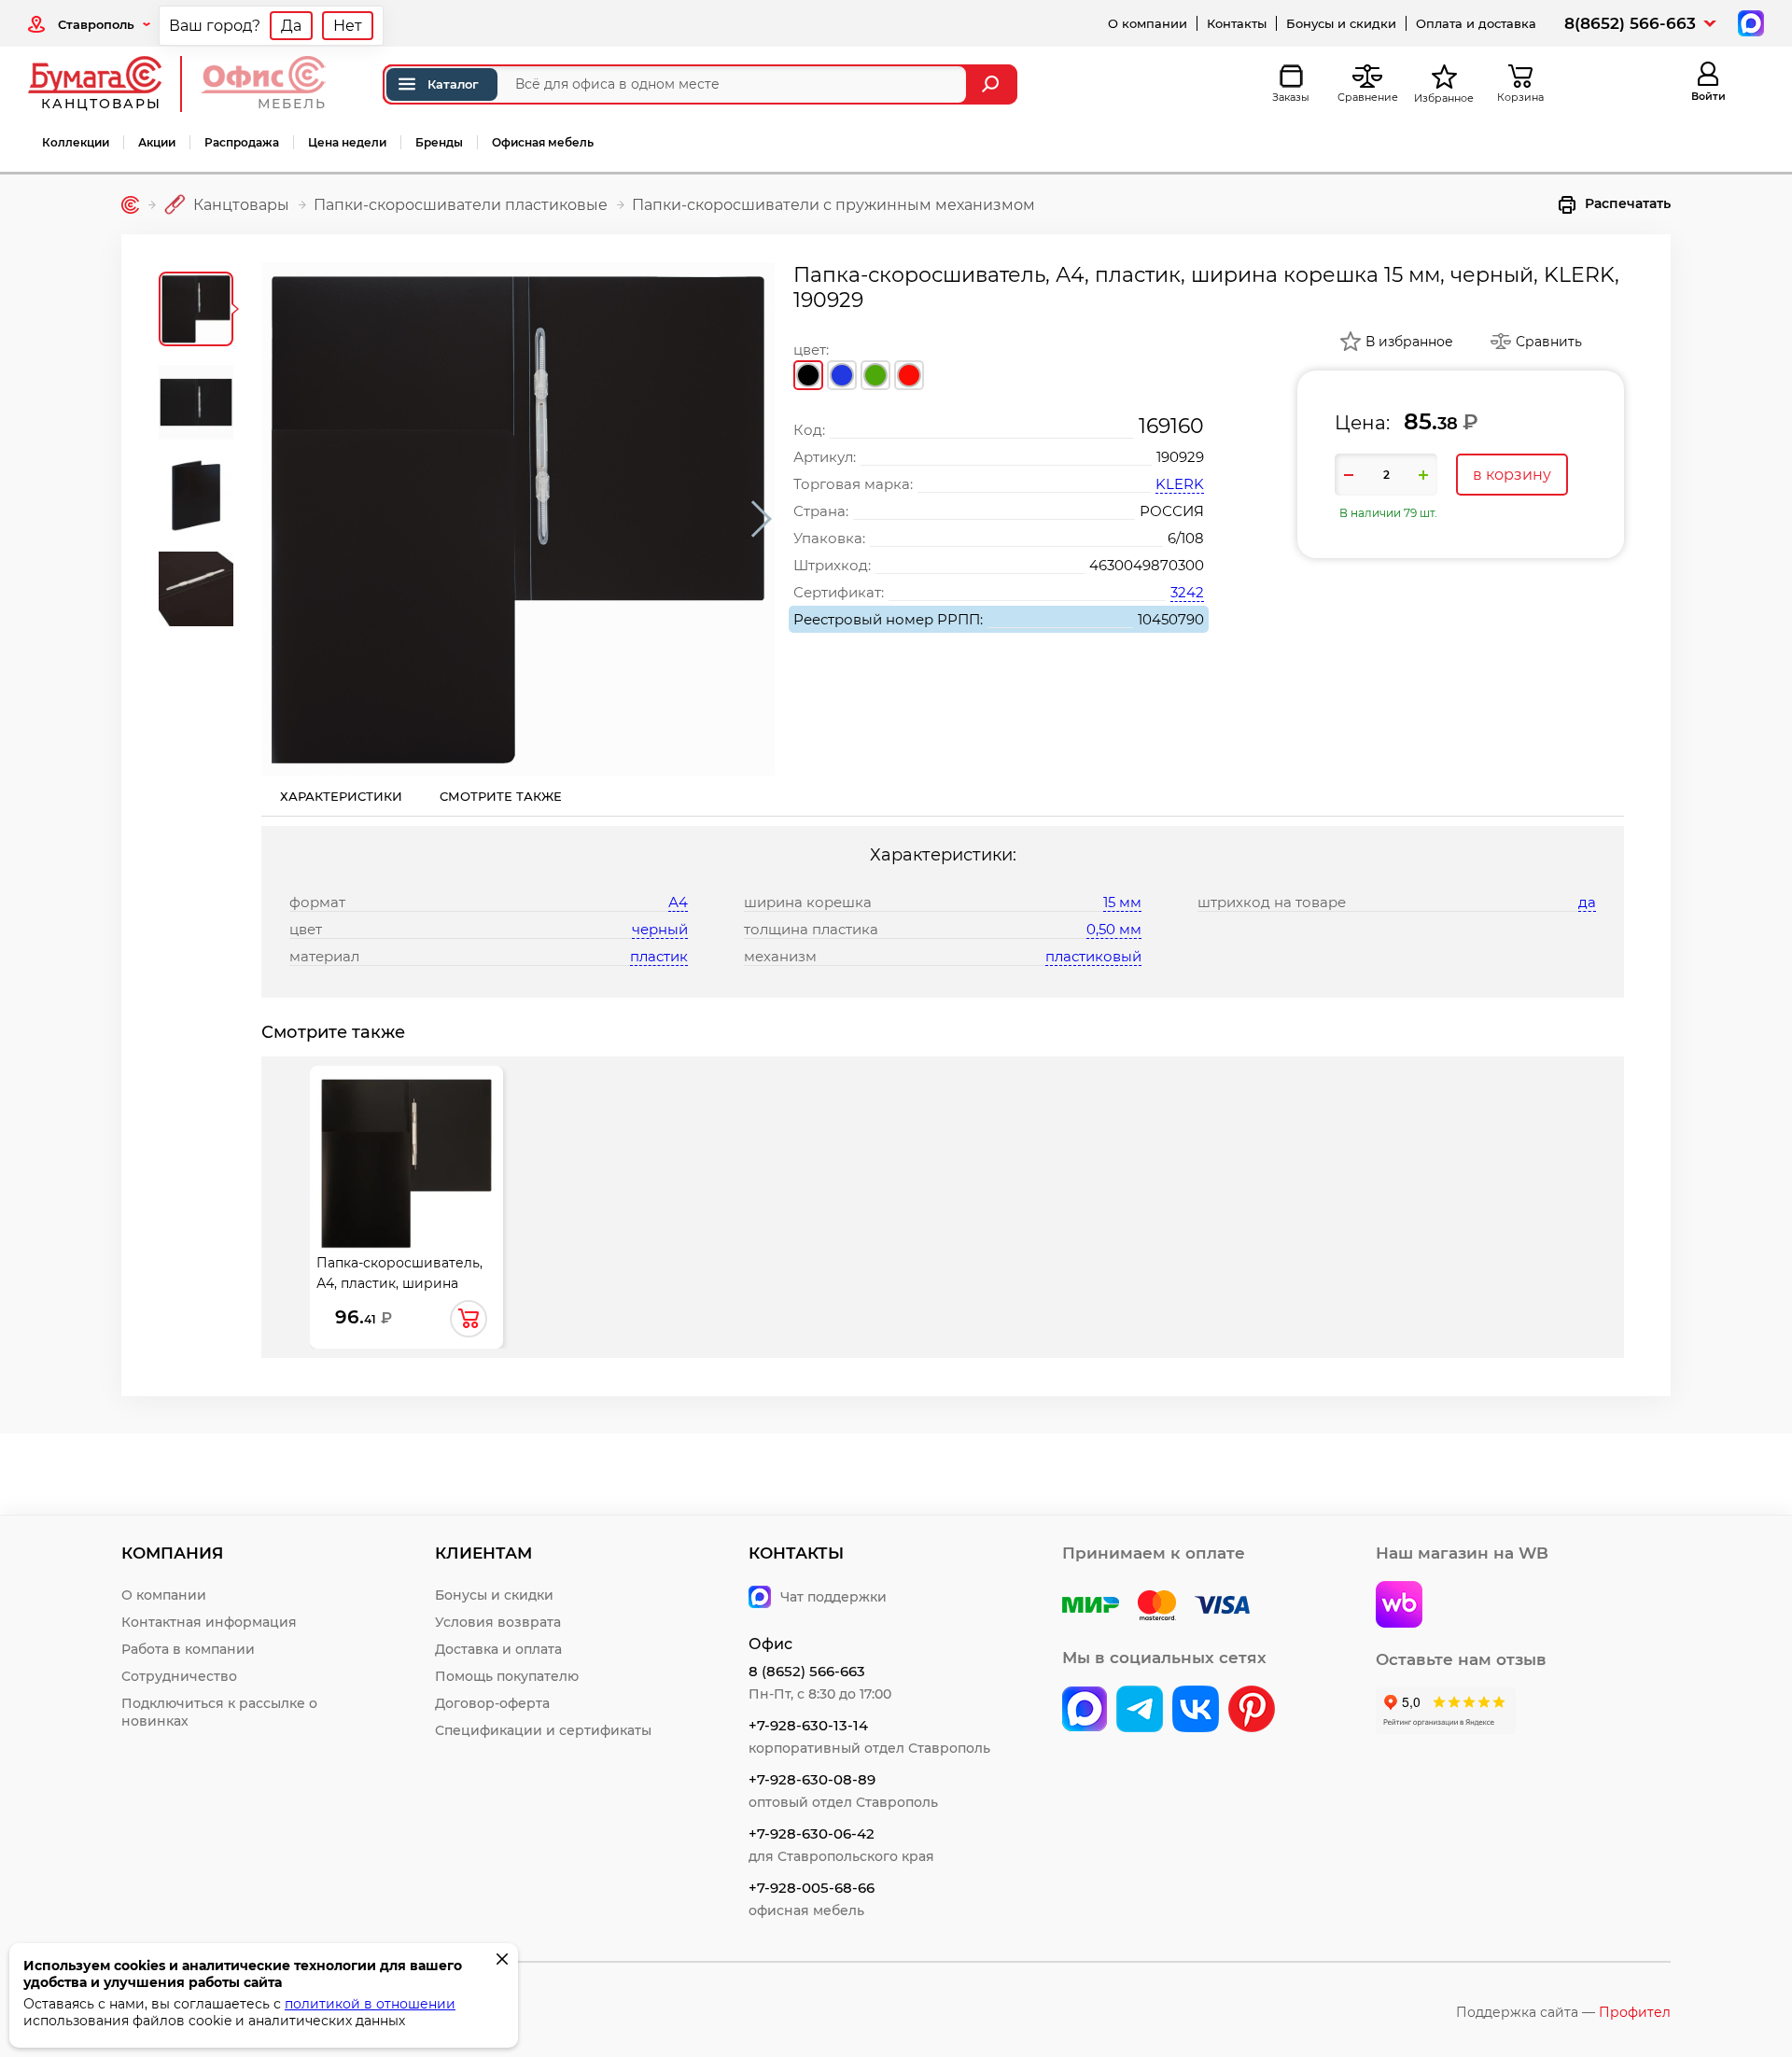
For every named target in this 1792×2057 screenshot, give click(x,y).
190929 (1180, 457)
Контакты (1237, 23)
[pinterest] (1252, 1711)
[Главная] (130, 205)
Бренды (439, 142)
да (1587, 902)
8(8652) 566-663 (1630, 23)
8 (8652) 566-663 (807, 1671)
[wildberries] (1399, 1606)
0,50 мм (1114, 929)
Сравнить (1549, 342)
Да (291, 26)
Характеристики (341, 796)
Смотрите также (501, 796)
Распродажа (242, 142)
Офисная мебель (543, 142)
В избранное (1409, 342)
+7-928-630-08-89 (812, 1779)
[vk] (1085, 1711)
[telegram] (1140, 1711)
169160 (1171, 426)
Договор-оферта (492, 1703)
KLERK (1180, 484)
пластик (659, 956)
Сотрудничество (179, 1676)
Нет (348, 26)
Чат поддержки (833, 1597)
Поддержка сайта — (1563, 2012)
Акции (157, 142)
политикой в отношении (370, 2004)
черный (660, 929)
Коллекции (76, 142)
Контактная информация (209, 1622)
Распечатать (1628, 203)
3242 (1187, 592)
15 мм (1122, 902)
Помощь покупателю (507, 1676)
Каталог (453, 84)
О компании (1148, 23)
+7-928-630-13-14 (808, 1725)
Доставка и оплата (498, 1649)
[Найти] (993, 84)
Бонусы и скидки (1341, 23)
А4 (678, 902)
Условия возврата (498, 1622)
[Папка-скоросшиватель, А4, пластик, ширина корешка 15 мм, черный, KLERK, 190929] (518, 519)
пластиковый (1093, 956)
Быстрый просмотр (406, 1158)
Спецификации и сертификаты (543, 1730)
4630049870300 (1147, 565)
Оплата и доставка (1476, 23)
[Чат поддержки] (1749, 22)
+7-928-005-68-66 (812, 1888)
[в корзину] (469, 1319)
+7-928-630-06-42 (812, 1833)
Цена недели (347, 142)
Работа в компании (188, 1649)
